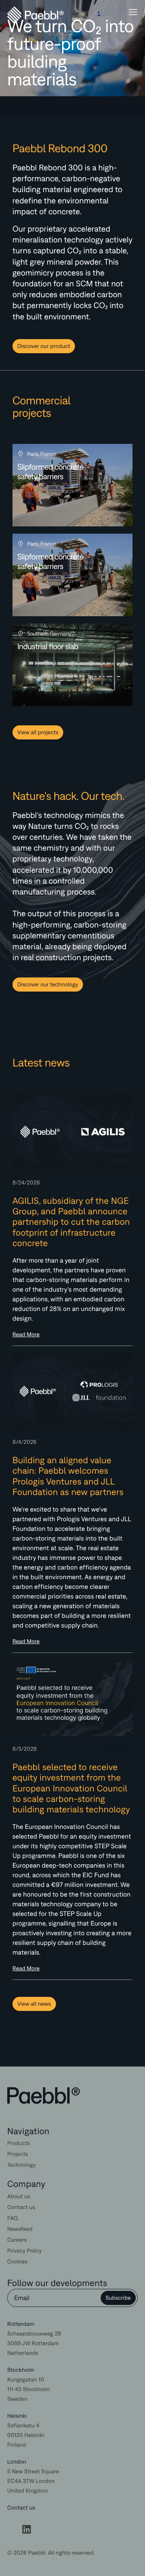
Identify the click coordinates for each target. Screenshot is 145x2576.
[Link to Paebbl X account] (12, 2531)
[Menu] (133, 13)
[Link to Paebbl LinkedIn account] (27, 2531)
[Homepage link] (43, 2096)
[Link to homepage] (24, 15)
